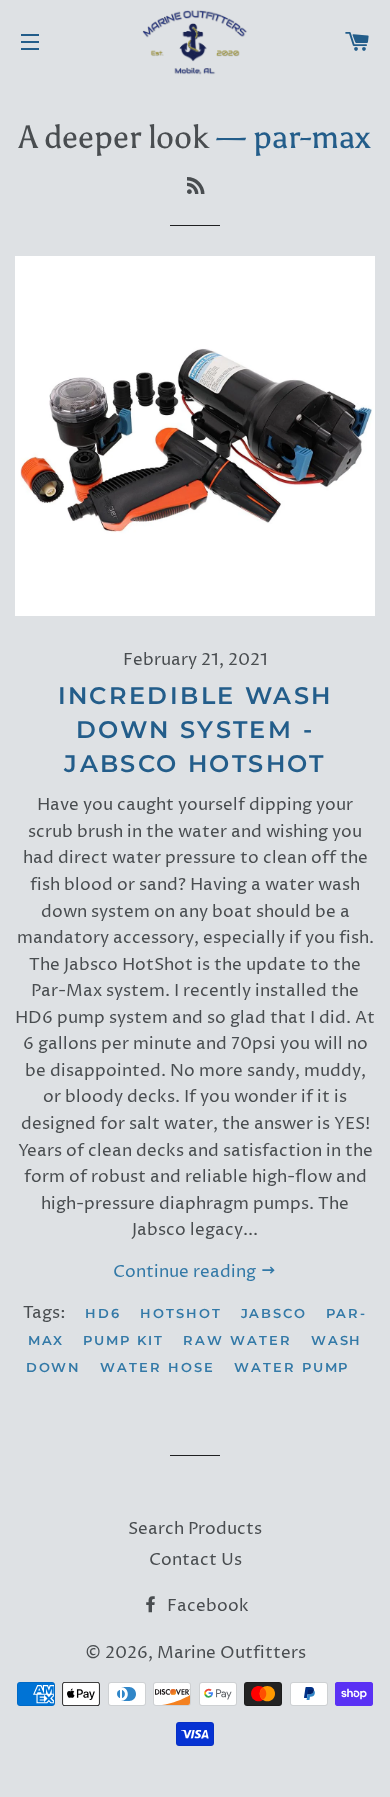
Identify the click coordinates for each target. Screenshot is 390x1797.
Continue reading (186, 1272)
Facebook (206, 1606)
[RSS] (195, 186)
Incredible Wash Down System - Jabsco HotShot (195, 729)
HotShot (181, 1313)
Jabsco (274, 1313)
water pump (292, 1367)
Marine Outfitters (231, 1653)
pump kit (123, 1340)
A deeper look (114, 137)
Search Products (195, 1529)
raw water (237, 1340)
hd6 (103, 1313)
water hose (157, 1367)
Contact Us (195, 1560)
